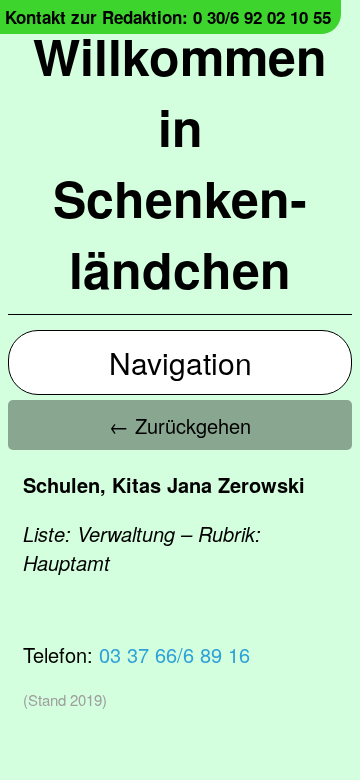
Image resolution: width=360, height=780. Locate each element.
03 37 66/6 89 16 (174, 654)
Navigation (180, 362)
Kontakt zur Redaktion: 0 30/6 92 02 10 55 (168, 17)
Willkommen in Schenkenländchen (180, 162)
